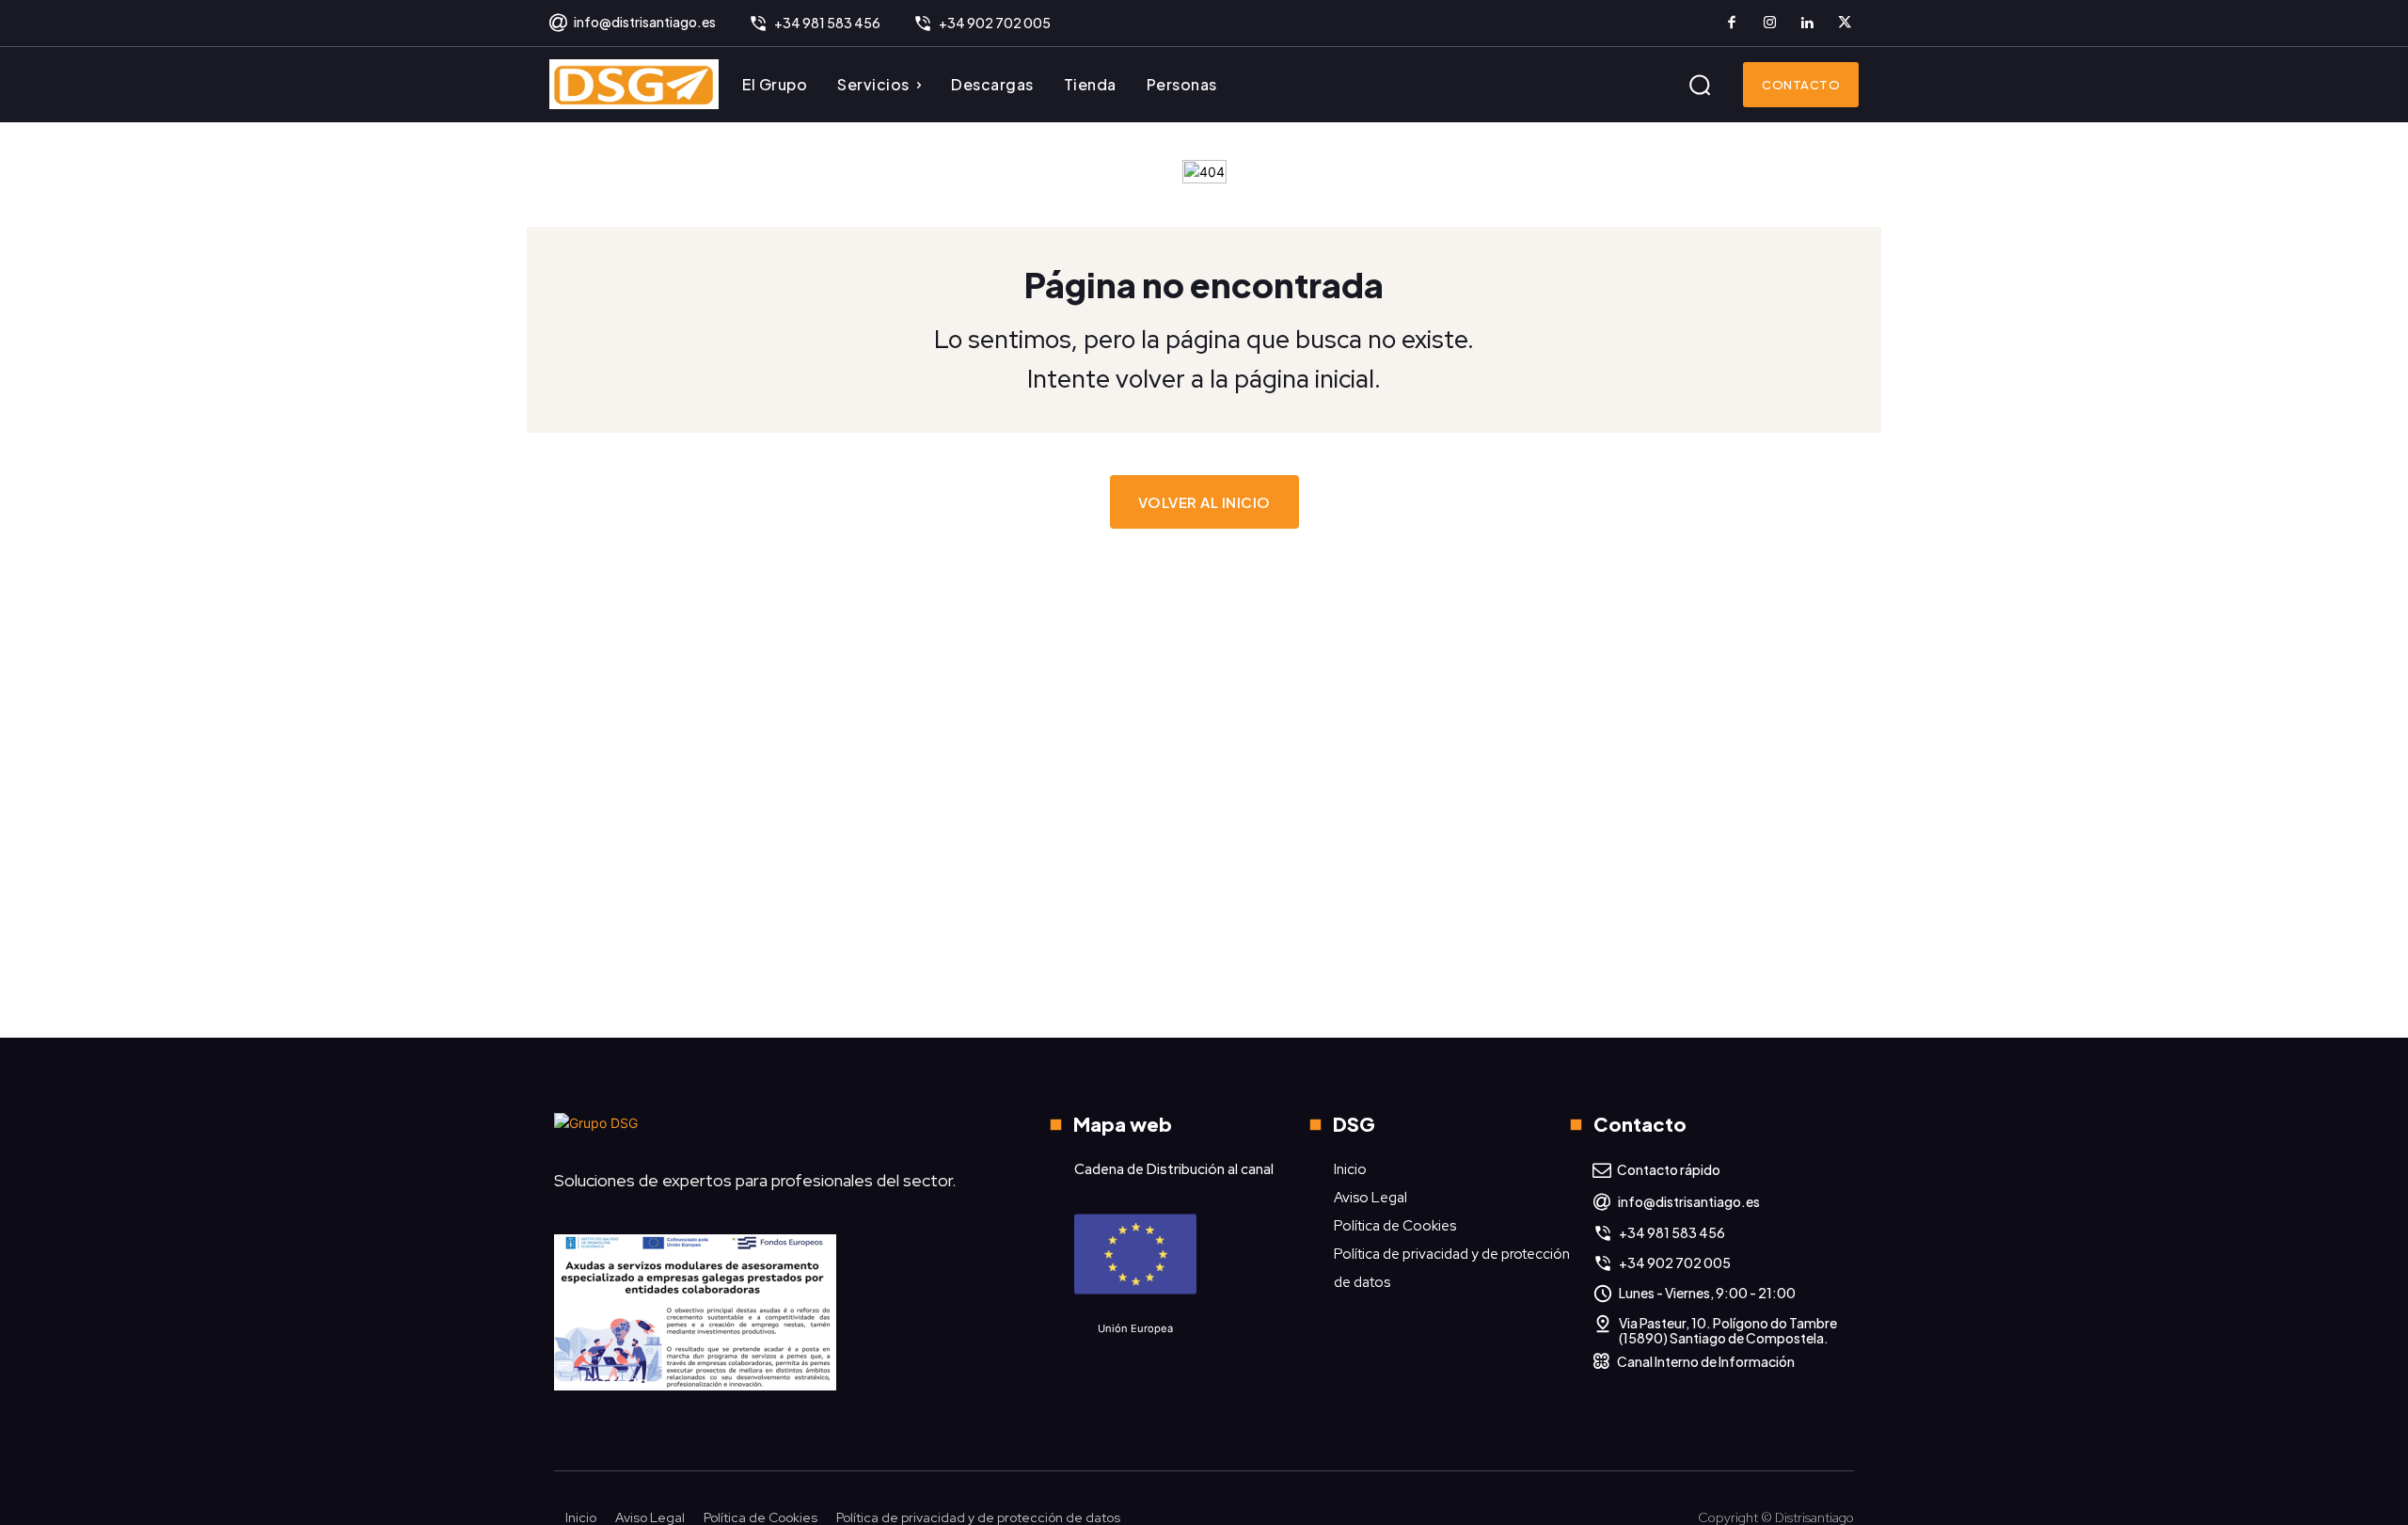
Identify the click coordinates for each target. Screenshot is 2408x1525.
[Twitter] (1845, 24)
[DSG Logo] (634, 84)
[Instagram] (1769, 24)
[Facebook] (1732, 24)
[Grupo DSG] (767, 1130)
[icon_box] (632, 24)
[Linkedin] (1807, 24)
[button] (1700, 85)
